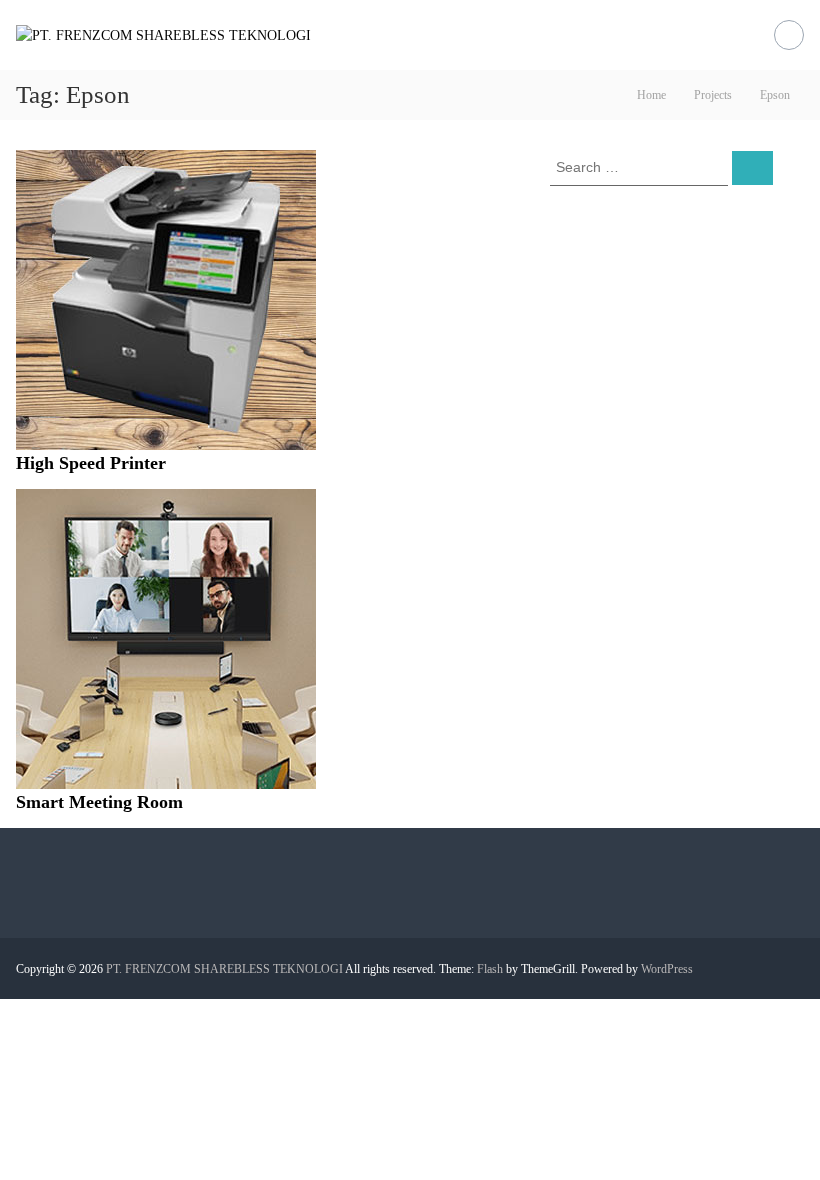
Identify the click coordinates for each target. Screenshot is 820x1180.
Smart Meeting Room (99, 802)
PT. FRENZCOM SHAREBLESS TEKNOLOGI (224, 969)
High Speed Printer (91, 463)
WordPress (667, 969)
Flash (490, 969)
